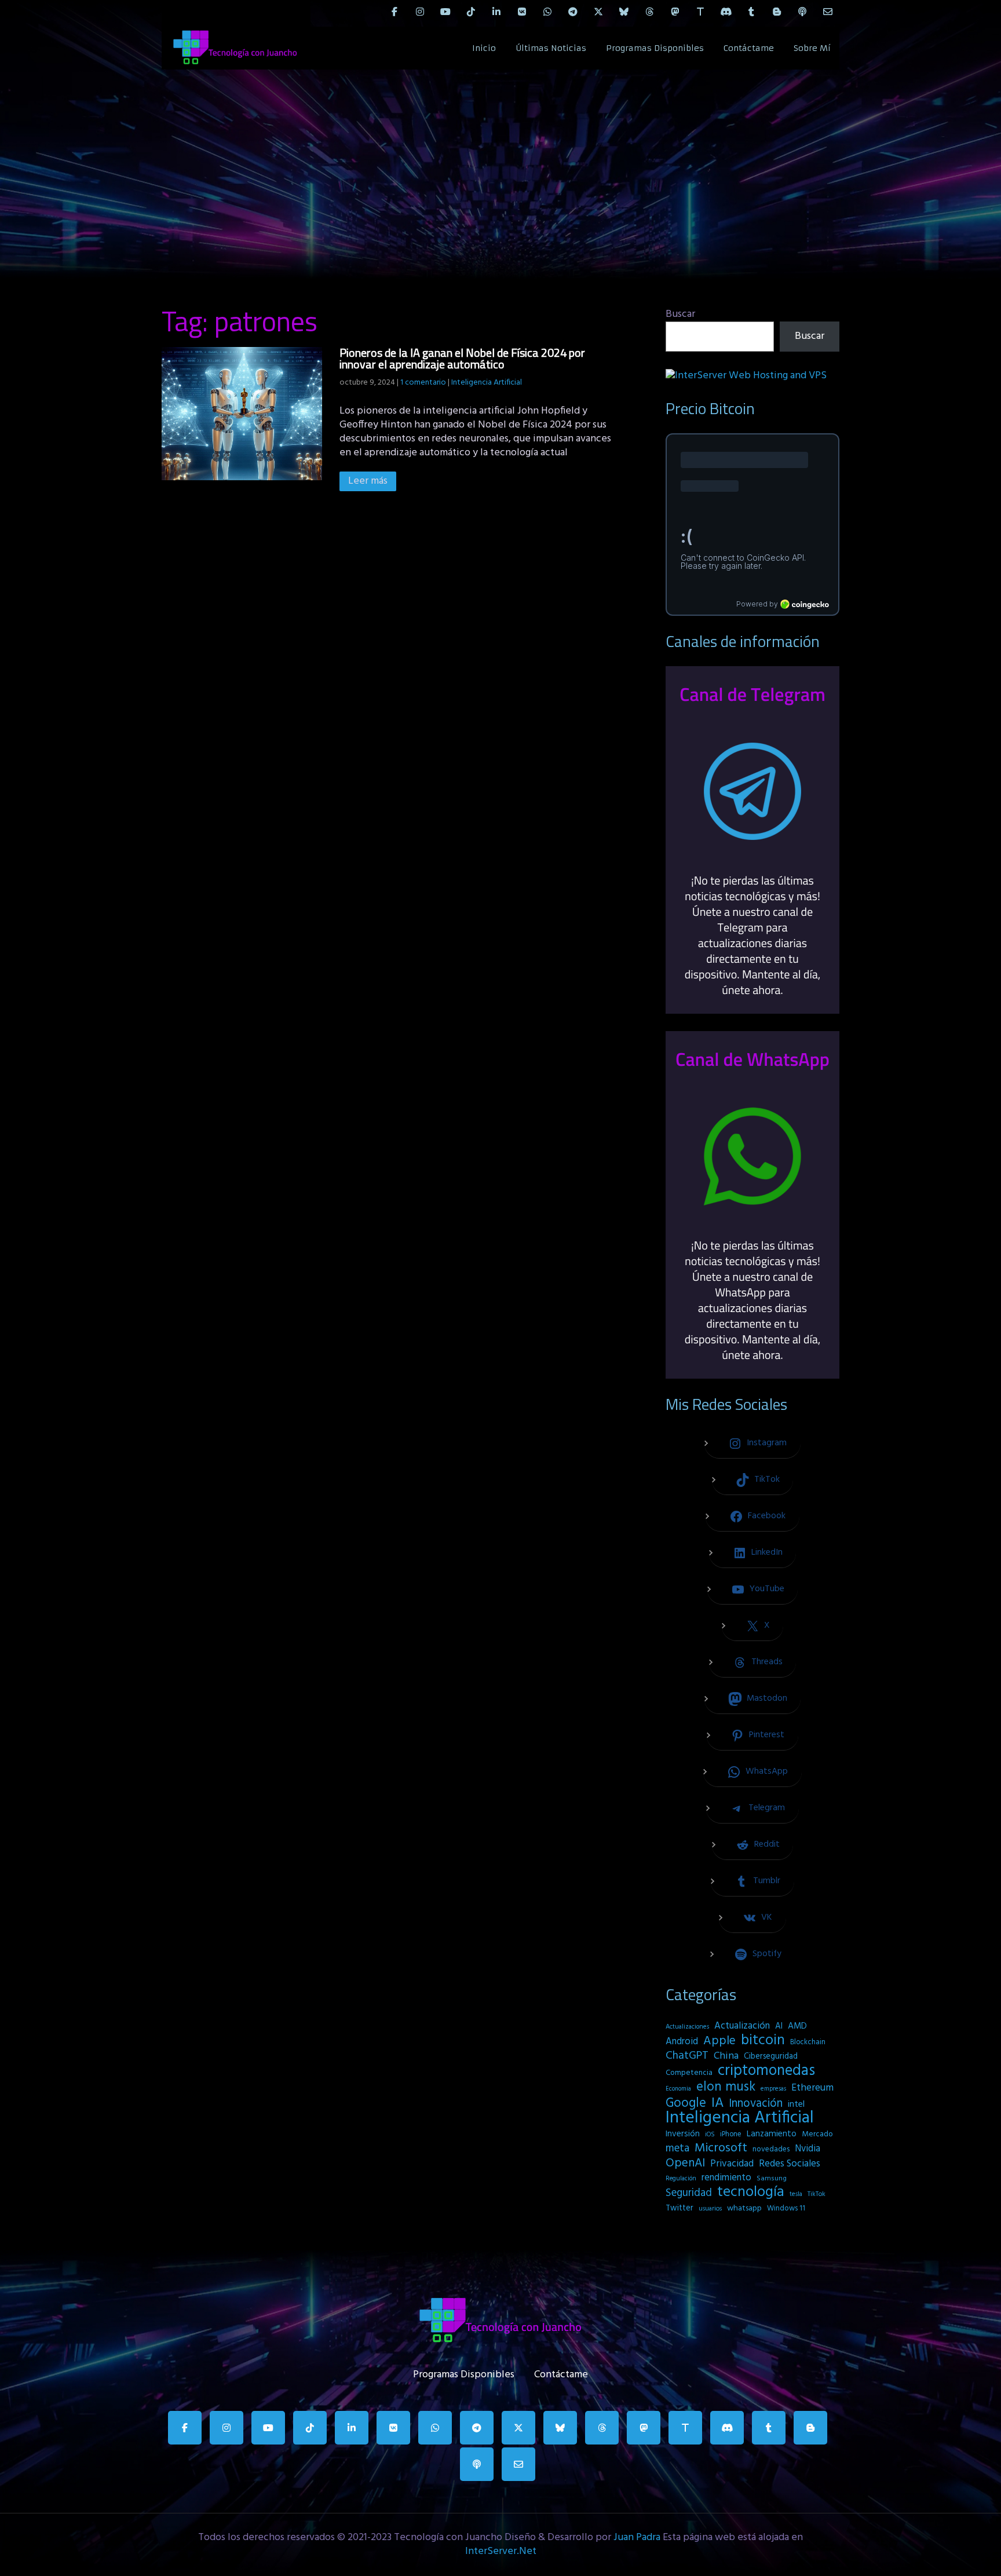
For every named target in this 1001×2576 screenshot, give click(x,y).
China (726, 2056)
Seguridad (689, 2193)
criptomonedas (766, 2071)
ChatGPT (687, 2056)
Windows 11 (786, 2208)
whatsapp (744, 2208)
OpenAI (685, 2164)
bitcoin (763, 2041)
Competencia (689, 2073)
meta (677, 2149)
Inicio (484, 48)
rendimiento (726, 2178)
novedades (771, 2149)
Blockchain (808, 2042)
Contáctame (749, 48)
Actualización (742, 2026)
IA (717, 2103)
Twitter (679, 2208)
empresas (773, 2089)
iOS (710, 2135)
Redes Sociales (790, 2164)
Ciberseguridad (771, 2057)
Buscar (680, 314)
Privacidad (732, 2164)
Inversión (683, 2134)
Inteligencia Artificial (487, 383)
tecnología (751, 2193)
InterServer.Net (501, 2551)
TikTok (816, 2194)
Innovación (756, 2104)
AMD (797, 2026)
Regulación (681, 2179)
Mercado (817, 2134)
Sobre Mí (812, 48)
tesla (796, 2194)
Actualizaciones (687, 2027)
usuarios (710, 2209)
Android (682, 2042)
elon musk (726, 2087)
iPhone (731, 2134)
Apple (719, 2041)
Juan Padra (637, 2537)
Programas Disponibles (655, 48)
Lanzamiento (772, 2134)
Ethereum (812, 2088)
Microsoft (721, 2149)
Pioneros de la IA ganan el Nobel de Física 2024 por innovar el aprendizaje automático (462, 358)
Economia (678, 2089)
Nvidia (808, 2149)
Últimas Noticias (551, 48)
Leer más (368, 481)
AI (779, 2026)
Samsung (772, 2179)
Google (686, 2103)
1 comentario (423, 383)
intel (796, 2104)
